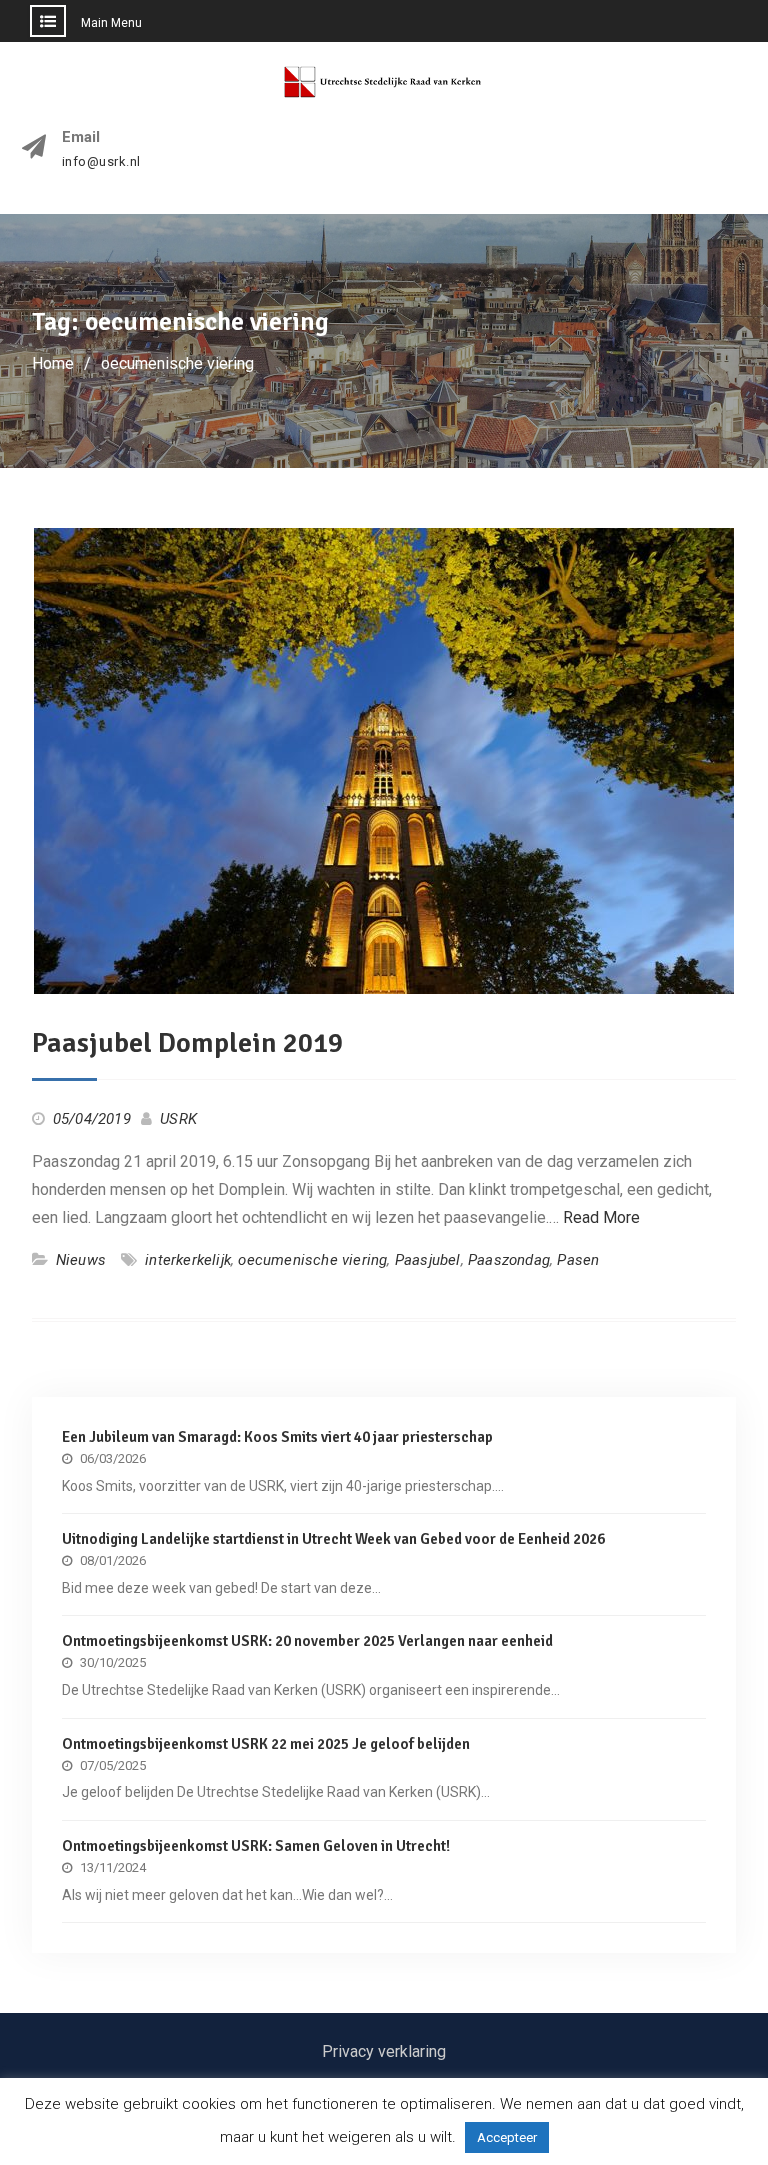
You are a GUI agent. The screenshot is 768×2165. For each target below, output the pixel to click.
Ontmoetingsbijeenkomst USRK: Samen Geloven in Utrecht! (256, 1846)
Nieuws (81, 1260)
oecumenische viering (312, 1260)
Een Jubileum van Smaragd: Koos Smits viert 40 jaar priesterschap (277, 1437)
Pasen (578, 1260)
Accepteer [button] (507, 2137)
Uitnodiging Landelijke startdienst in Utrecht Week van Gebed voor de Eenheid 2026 (333, 1539)
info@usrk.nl (101, 162)
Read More (601, 1217)
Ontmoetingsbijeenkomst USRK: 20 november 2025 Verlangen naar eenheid (307, 1641)
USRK (178, 1119)
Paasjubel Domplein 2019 (187, 1043)
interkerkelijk (188, 1260)
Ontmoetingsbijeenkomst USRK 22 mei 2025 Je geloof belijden (266, 1744)
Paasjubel (428, 1260)
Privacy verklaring (384, 2051)
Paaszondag (509, 1260)
